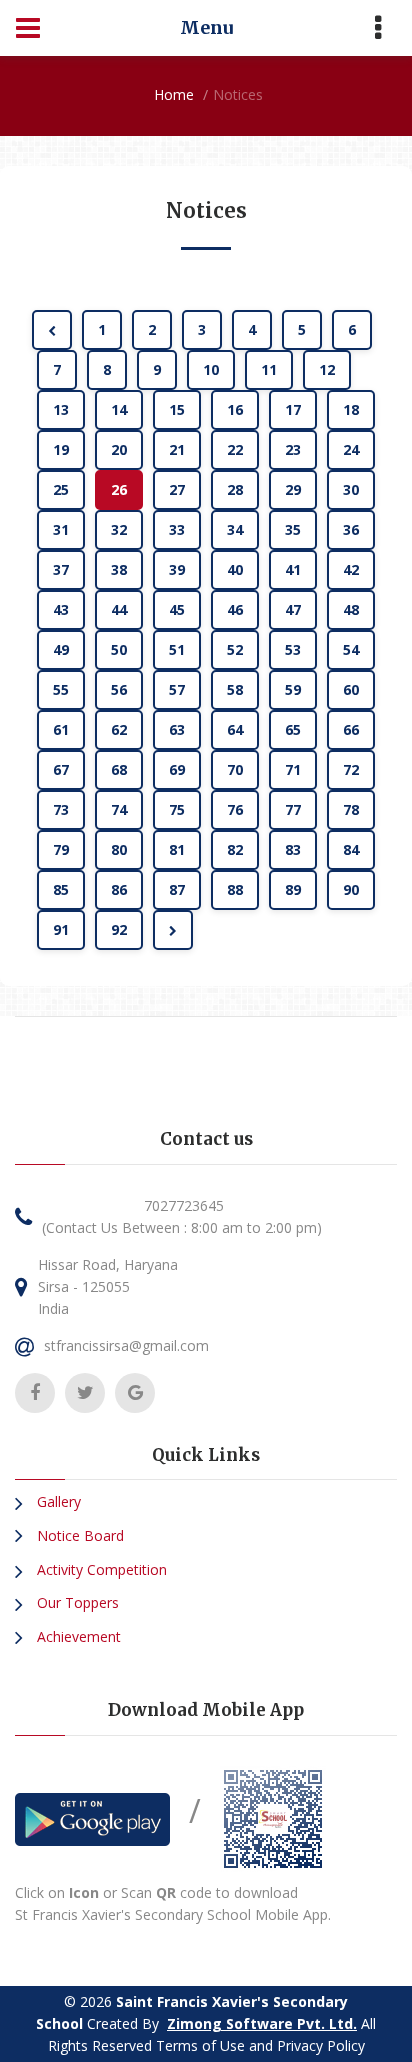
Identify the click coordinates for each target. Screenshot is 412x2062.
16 (235, 409)
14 (119, 409)
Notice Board (78, 1535)
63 (177, 729)
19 (61, 449)
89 (293, 889)
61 (61, 729)
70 (235, 769)
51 (177, 649)
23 (293, 449)
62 (119, 729)
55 (61, 689)
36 (351, 529)
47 (293, 609)
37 (61, 569)
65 (293, 729)
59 (293, 689)
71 (293, 769)
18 (351, 409)
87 (177, 889)
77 (293, 809)
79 (61, 849)
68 (119, 769)
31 (61, 529)
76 (235, 809)
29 (293, 489)
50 (119, 649)
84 (351, 849)
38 (119, 569)
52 (235, 649)
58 (235, 689)
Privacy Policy (321, 2045)
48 (351, 609)
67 (61, 769)
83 (293, 849)
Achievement (77, 1636)
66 (351, 729)
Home (174, 94)
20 (119, 449)
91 (61, 929)
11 (269, 369)
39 (177, 569)
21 (177, 449)
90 (351, 889)
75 (177, 809)
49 (61, 649)
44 (119, 609)
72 (351, 769)
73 (61, 809)
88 (235, 889)
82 (235, 849)
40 (235, 569)
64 (235, 729)
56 (119, 689)
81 (177, 849)
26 (119, 489)
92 (119, 929)
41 (293, 569)
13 (61, 409)
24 (351, 449)
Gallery (57, 1501)
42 (351, 569)
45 (177, 609)
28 (235, 489)
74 (119, 809)
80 (119, 849)
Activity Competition (100, 1569)
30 (351, 489)
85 (61, 889)
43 (61, 609)
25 (61, 489)
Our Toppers (76, 1602)
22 (235, 449)
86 (119, 889)
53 (293, 649)
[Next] (173, 930)
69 (177, 769)
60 (351, 689)
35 (293, 529)
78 (351, 809)
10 (211, 369)
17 (293, 409)
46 (235, 609)
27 (177, 489)
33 (177, 529)
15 (177, 409)
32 (119, 529)
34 (235, 529)
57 (177, 689)
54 (351, 649)
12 (327, 369)
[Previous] (52, 330)
